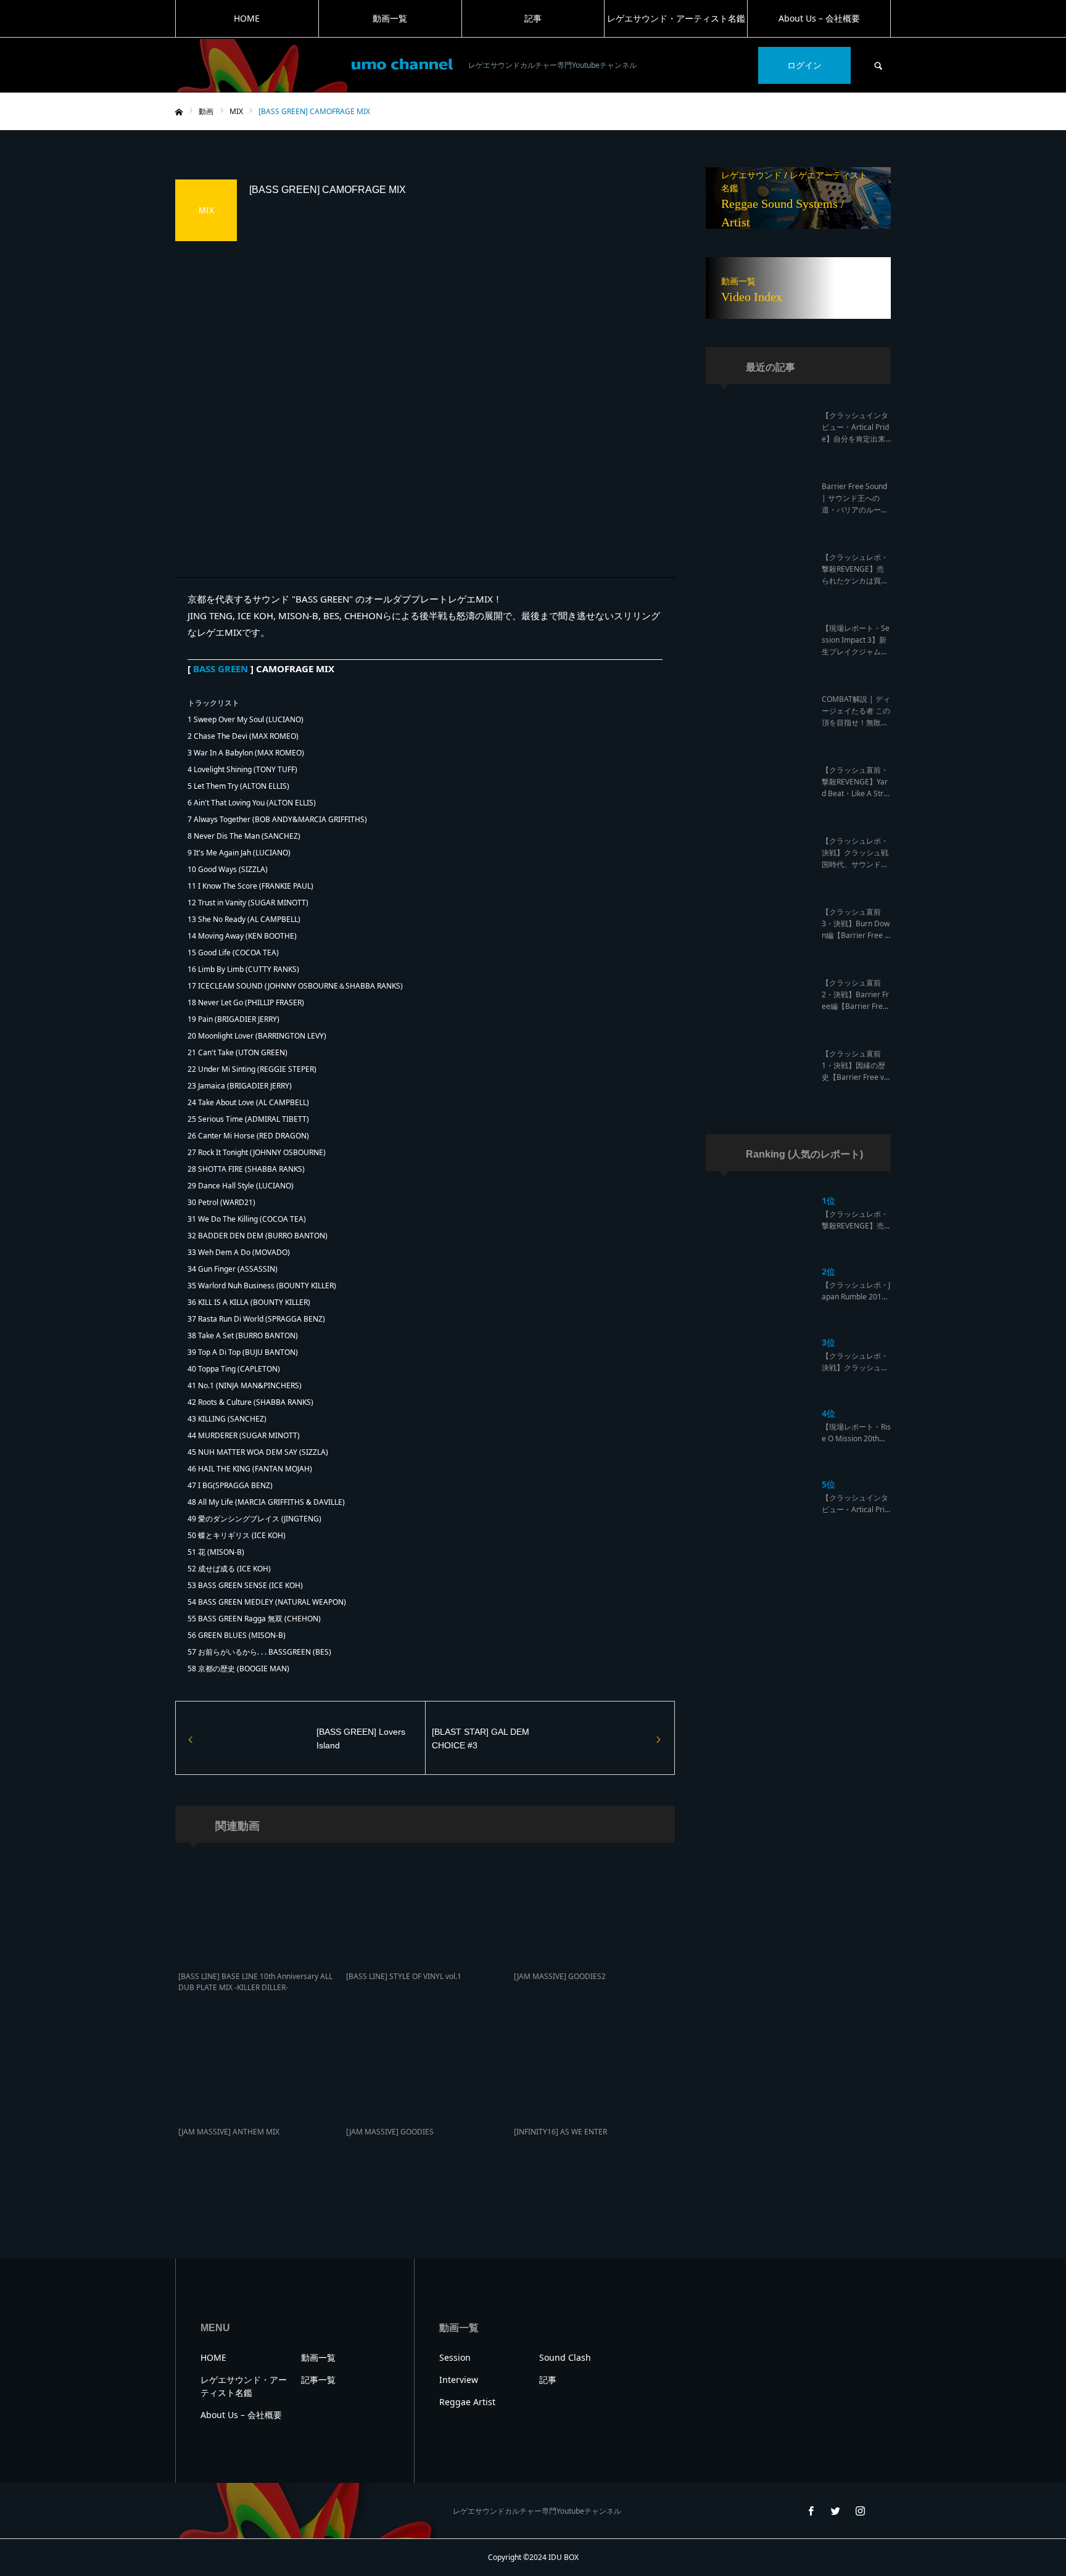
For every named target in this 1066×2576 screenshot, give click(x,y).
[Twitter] (835, 2511)
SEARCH (878, 65)
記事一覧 (318, 2380)
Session (455, 2357)
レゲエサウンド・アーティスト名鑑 (676, 18)
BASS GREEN (221, 669)
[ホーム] (179, 112)
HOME (247, 18)
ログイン (804, 65)
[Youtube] (885, 2511)
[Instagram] (860, 2511)
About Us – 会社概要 (819, 18)
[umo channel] (314, 66)
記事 (533, 18)
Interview (459, 2380)
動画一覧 (390, 18)
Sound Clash (565, 2357)
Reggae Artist (467, 2402)
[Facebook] (811, 2511)
